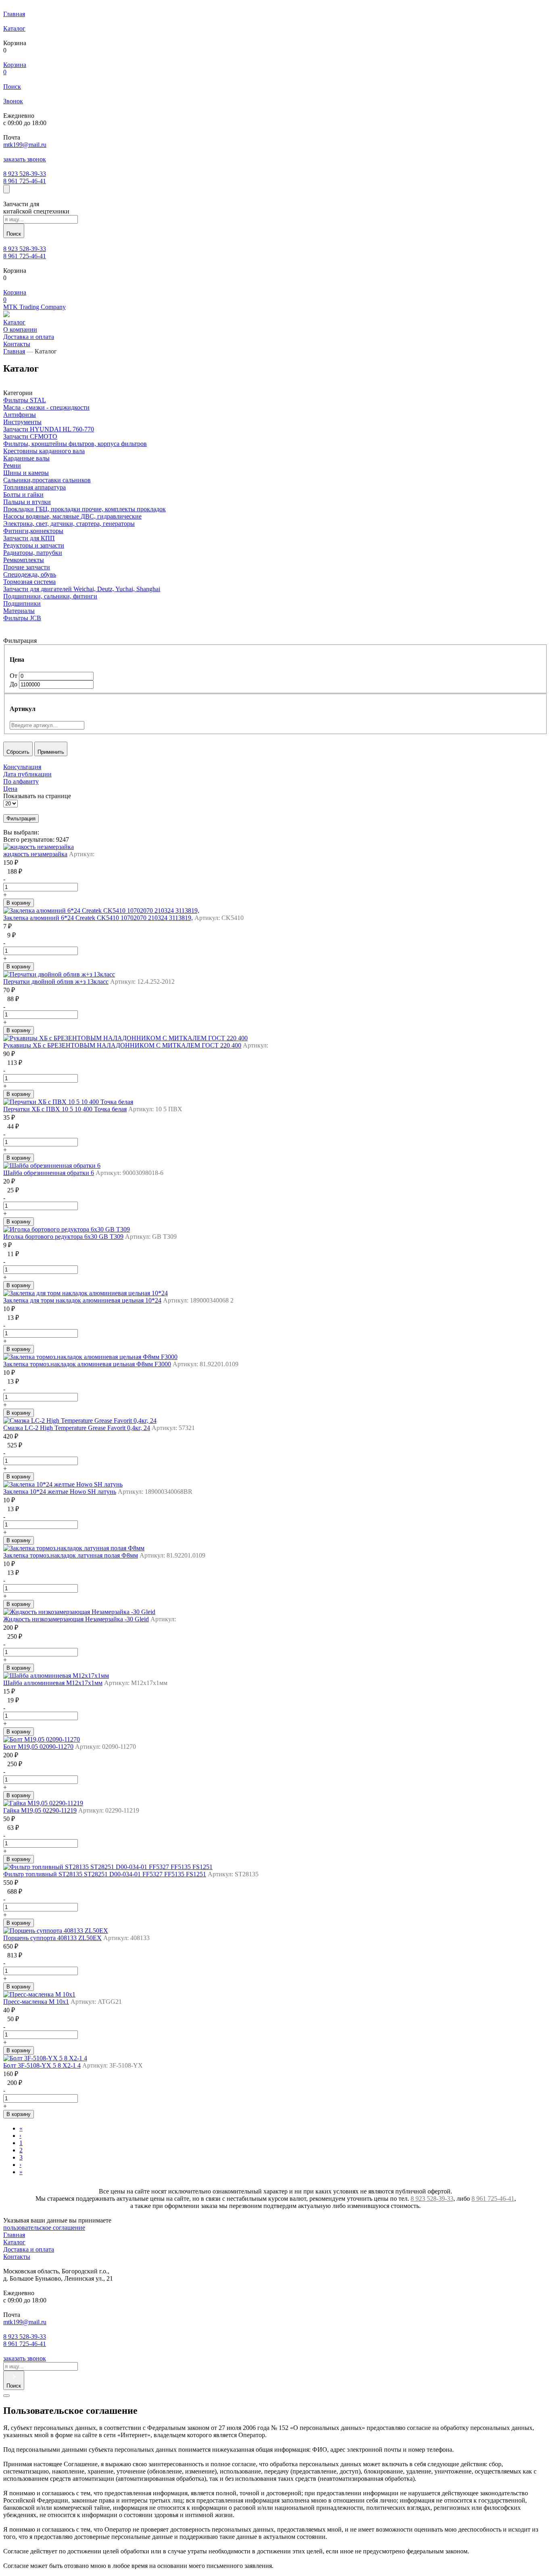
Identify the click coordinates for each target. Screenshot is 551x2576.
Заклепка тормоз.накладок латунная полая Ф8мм (71, 1555)
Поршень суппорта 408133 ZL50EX (52, 1938)
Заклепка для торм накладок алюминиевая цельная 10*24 (82, 1300)
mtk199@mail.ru (25, 145)
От (14, 676)
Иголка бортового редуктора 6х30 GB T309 (63, 1237)
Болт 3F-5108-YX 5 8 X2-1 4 (42, 2065)
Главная (14, 351)
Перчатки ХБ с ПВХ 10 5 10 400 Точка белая (65, 1109)
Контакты (17, 2257)
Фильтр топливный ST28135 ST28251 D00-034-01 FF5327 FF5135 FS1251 (105, 1874)
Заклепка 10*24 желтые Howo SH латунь (60, 1492)
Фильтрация (21, 819)
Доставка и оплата (29, 2249)
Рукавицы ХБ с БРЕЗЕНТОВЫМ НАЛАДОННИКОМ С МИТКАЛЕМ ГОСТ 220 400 (122, 1045)
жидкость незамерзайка (35, 854)
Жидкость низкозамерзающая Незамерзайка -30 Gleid (76, 1619)
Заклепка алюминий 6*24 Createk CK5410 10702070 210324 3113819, (98, 918)
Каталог (14, 2242)
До (14, 684)
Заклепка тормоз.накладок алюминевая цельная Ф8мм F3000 (87, 1364)
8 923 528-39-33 (25, 174)
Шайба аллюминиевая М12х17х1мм (53, 1683)
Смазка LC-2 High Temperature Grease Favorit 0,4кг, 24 (77, 1428)
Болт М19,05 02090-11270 (38, 1747)
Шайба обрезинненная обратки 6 (49, 1173)
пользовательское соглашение (44, 2228)
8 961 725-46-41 (25, 181)
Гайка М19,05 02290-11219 (40, 1810)
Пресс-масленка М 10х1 (36, 2002)
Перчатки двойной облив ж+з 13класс (56, 982)
